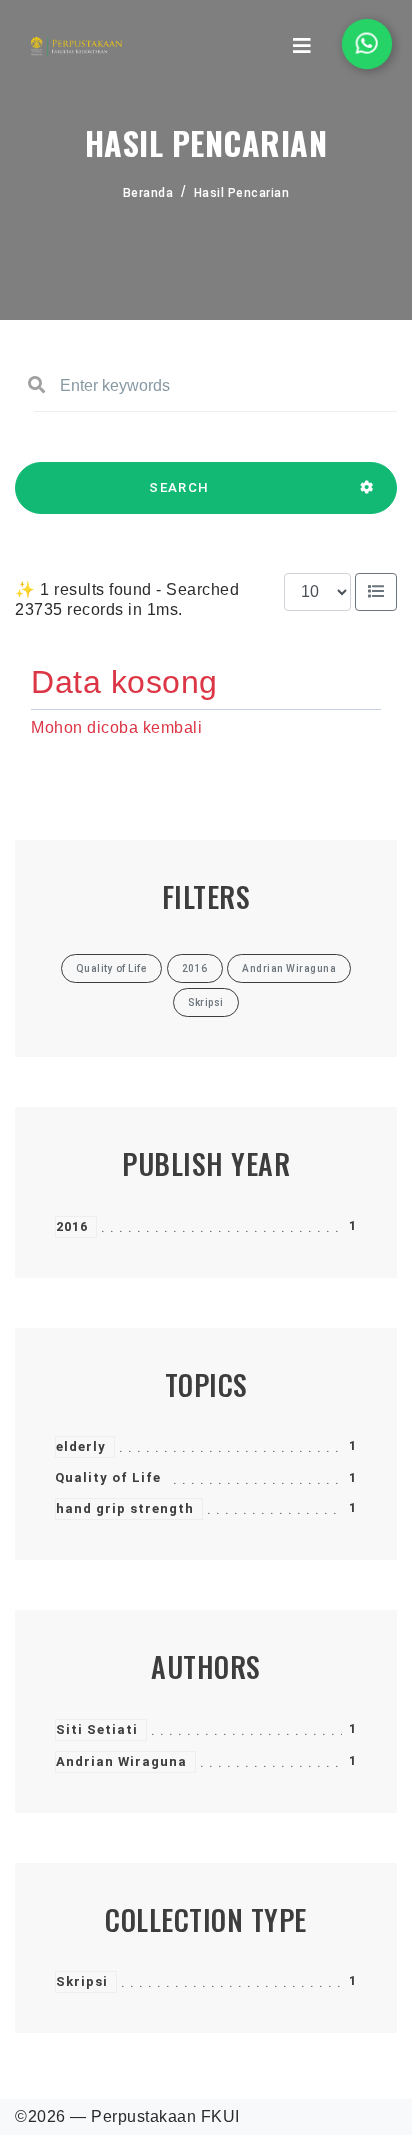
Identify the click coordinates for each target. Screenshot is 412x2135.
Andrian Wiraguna (121, 1761)
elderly (81, 1446)
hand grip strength (125, 1508)
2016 (72, 1226)
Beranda (148, 193)
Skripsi (82, 1981)
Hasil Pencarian (242, 193)
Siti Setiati (97, 1729)
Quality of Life (108, 1477)
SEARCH (179, 487)
